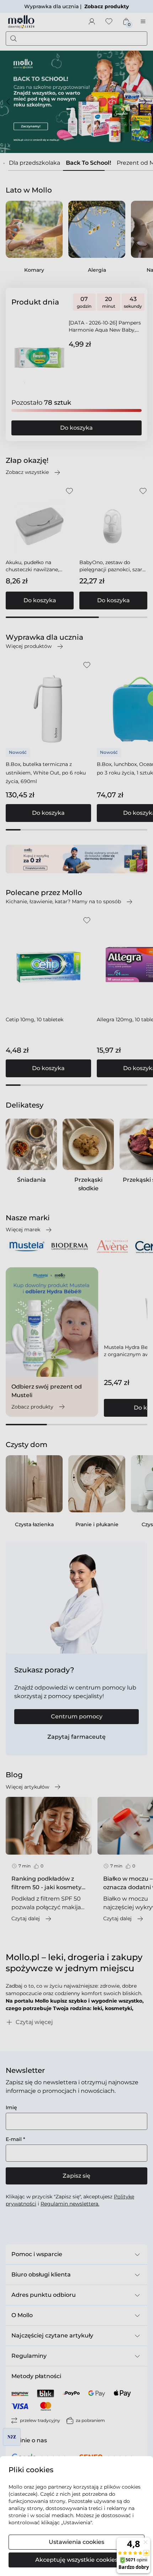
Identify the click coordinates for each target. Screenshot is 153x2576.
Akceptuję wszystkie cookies (76, 2560)
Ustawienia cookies (76, 2542)
